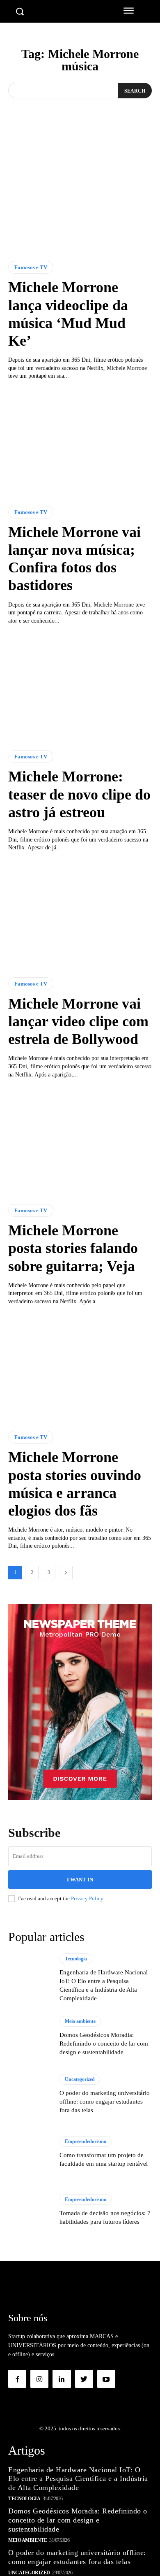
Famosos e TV (31, 267)
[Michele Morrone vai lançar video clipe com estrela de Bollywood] (80, 915)
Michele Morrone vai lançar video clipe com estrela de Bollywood (78, 1021)
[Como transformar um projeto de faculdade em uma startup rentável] (30, 2152)
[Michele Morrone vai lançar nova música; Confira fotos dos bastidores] (80, 443)
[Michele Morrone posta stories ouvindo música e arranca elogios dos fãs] (80, 1368)
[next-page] (66, 1573)
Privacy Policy (87, 1898)
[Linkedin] (62, 2379)
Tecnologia (76, 1959)
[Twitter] (84, 2379)
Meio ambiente (80, 2021)
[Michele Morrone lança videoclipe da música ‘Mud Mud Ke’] (80, 198)
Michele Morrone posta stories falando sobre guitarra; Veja (73, 1248)
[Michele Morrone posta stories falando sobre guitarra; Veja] (80, 1141)
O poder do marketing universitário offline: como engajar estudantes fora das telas (105, 2102)
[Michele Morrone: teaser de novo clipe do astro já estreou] (80, 687)
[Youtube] (106, 2379)
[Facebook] (17, 2379)
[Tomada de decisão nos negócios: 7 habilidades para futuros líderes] (30, 2210)
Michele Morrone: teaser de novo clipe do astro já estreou (79, 794)
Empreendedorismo (86, 2141)
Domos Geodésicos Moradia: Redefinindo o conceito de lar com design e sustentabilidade (104, 2044)
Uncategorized (80, 2079)
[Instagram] (39, 2379)
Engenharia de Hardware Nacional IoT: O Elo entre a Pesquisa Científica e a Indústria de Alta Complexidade (78, 2479)
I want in (80, 1880)
